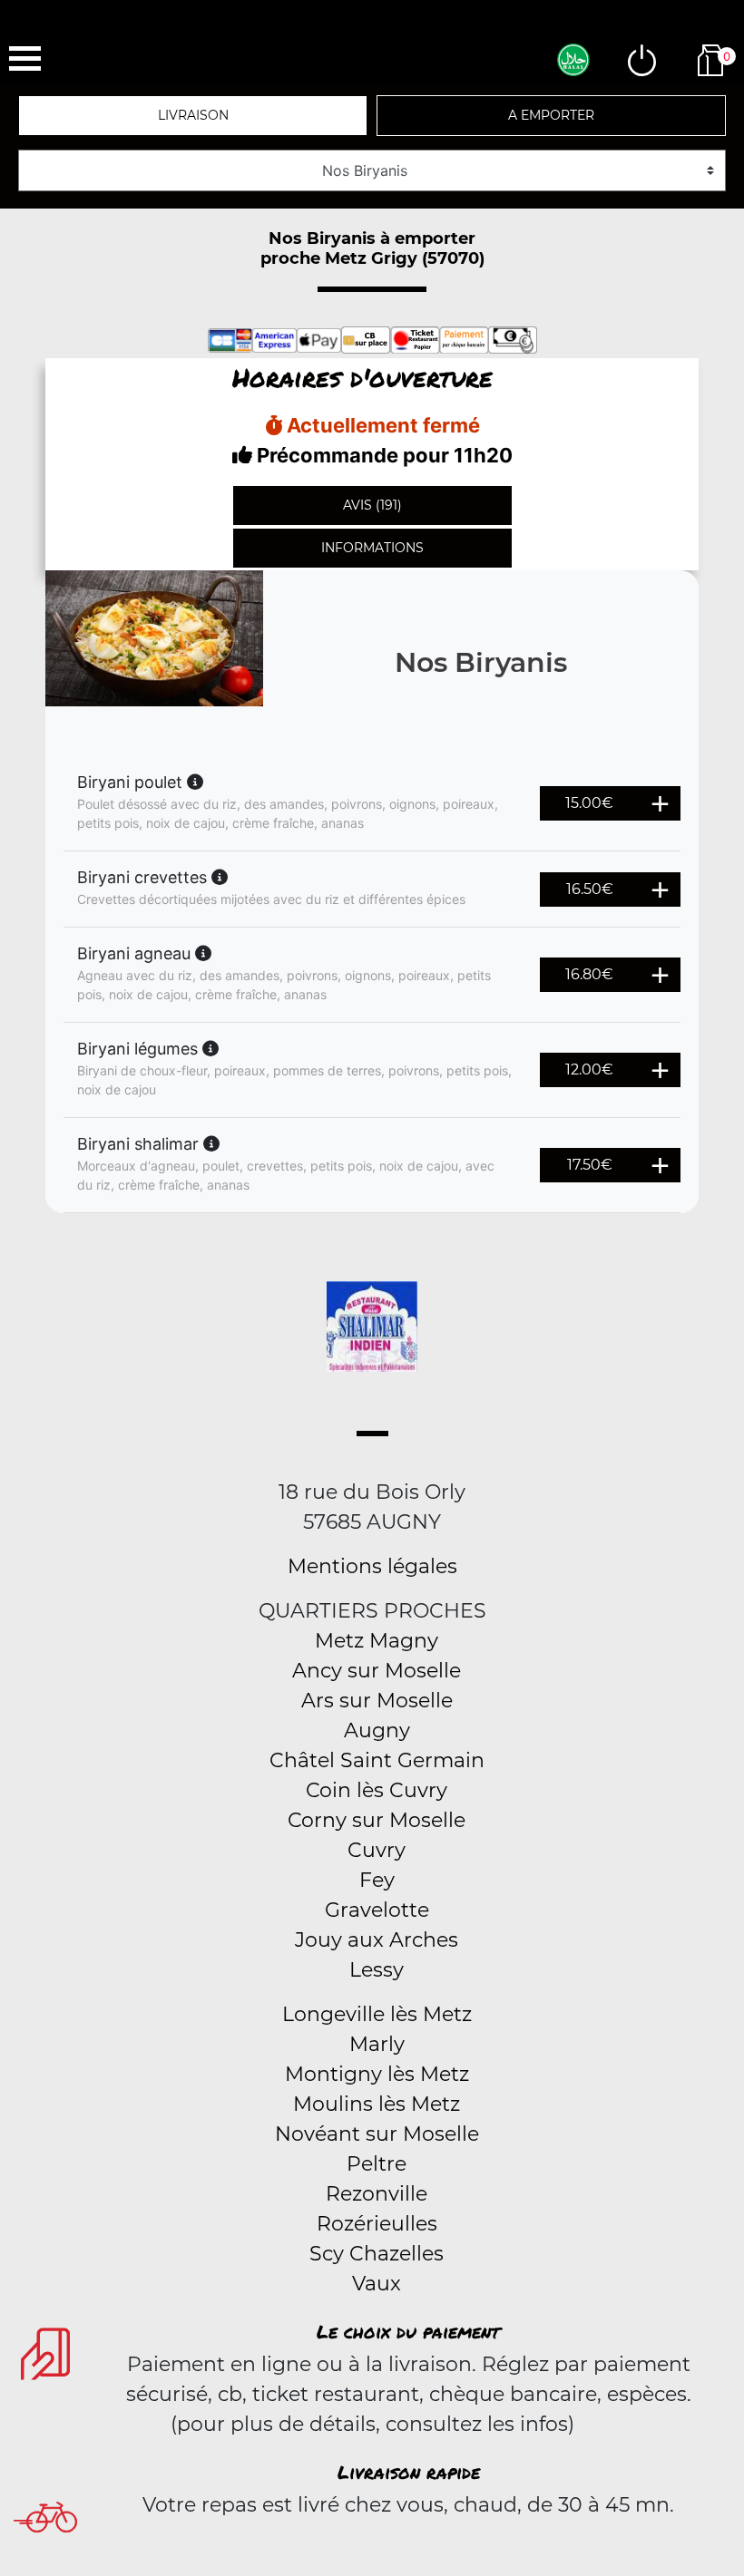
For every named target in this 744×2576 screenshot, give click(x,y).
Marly (377, 2044)
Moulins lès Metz (377, 2104)
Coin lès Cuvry (377, 1790)
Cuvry (377, 1850)
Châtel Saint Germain (377, 1760)
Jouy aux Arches (377, 1940)
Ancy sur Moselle (377, 1671)
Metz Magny (377, 1641)
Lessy (377, 1970)
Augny (377, 1730)
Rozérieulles (377, 2224)
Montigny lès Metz (377, 2074)
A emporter (551, 115)
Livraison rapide (409, 2472)
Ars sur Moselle (377, 1701)
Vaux (377, 2284)
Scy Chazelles (377, 2254)
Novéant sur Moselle (377, 2134)
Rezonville (377, 2194)
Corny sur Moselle (377, 1820)
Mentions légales (372, 1566)
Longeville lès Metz (377, 2014)
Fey (377, 1880)
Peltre (377, 2164)
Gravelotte (377, 1910)
